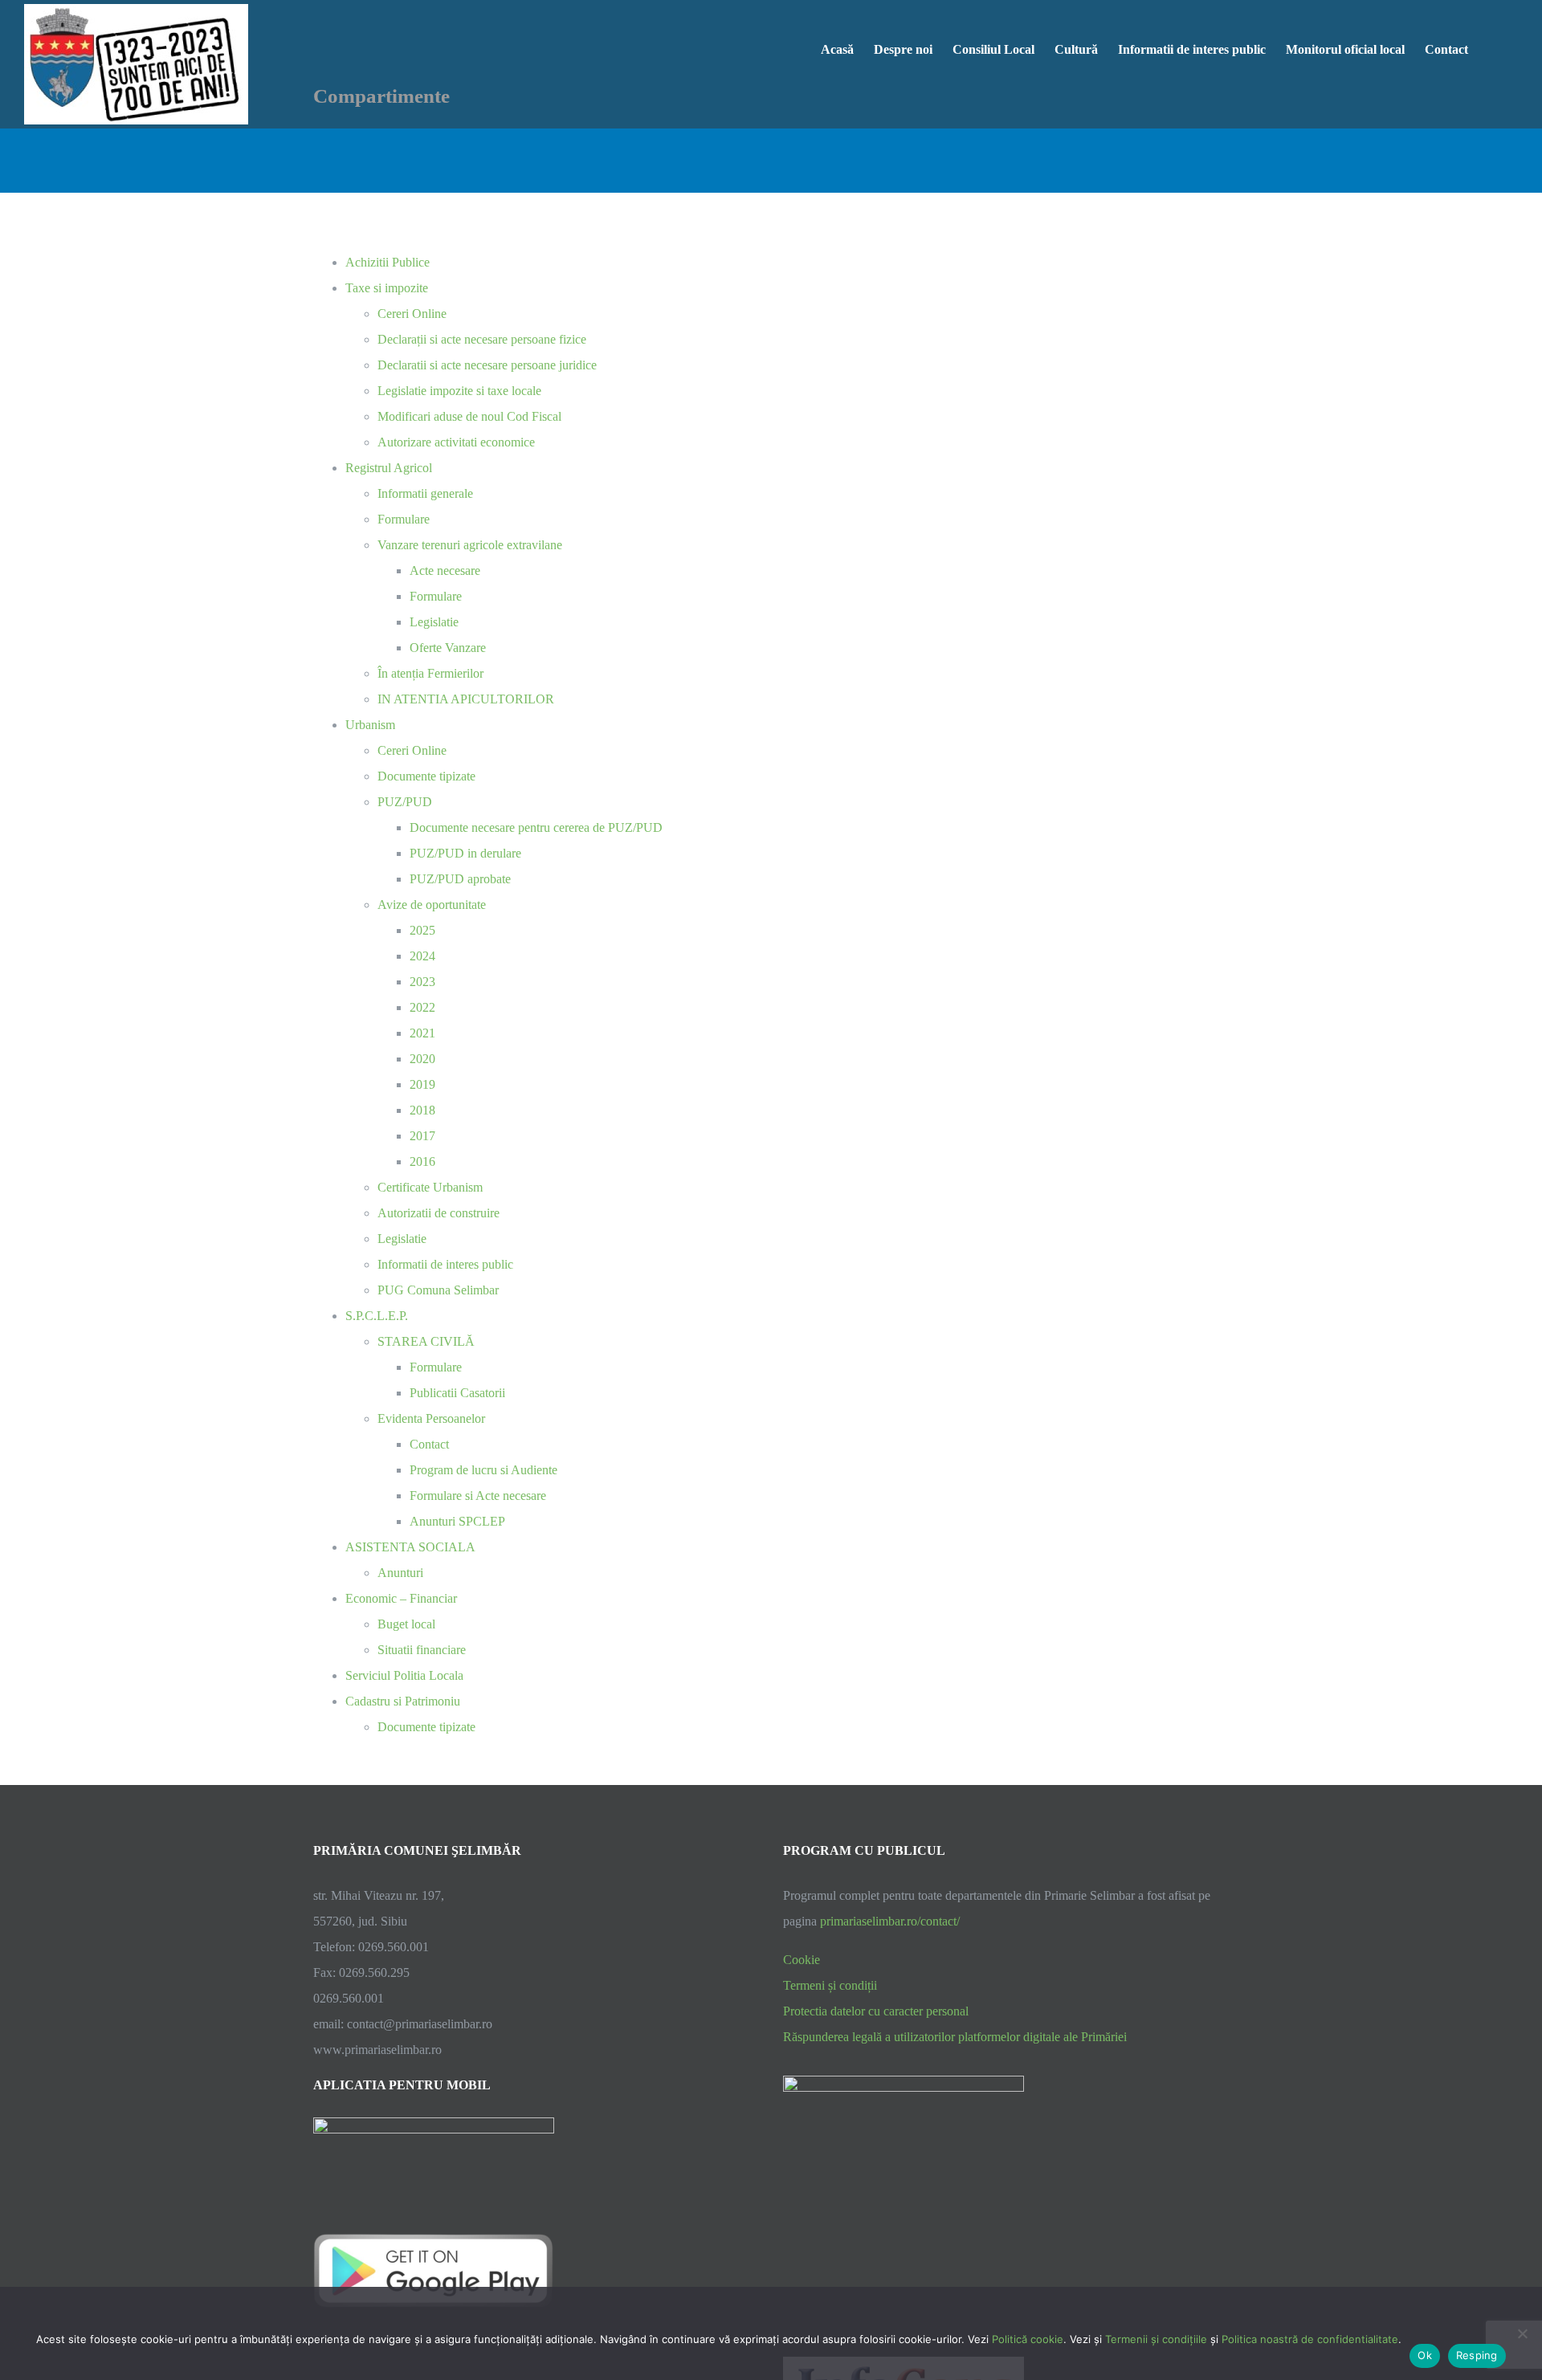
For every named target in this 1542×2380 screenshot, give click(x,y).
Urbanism (370, 725)
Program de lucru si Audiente (483, 1470)
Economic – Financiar (401, 1598)
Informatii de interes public (445, 1264)
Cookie (802, 1960)
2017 (422, 1136)
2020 (422, 1059)
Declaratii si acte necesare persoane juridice (487, 365)
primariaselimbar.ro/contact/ (890, 1921)
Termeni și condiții (830, 1985)
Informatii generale (425, 493)
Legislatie (434, 622)
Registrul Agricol (389, 468)
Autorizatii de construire (439, 1213)
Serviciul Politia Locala (404, 1675)
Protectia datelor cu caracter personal (876, 2011)
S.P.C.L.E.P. (377, 1316)
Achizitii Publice (388, 262)
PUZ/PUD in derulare (465, 853)
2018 (422, 1110)
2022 (422, 1007)
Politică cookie (1028, 2339)
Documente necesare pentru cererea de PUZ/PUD (536, 827)
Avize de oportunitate (432, 905)
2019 (422, 1084)
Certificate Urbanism (430, 1187)
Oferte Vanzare (448, 648)
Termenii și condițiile (1156, 2339)
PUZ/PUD (405, 802)
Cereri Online (412, 314)
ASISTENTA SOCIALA (410, 1547)
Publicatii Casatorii (457, 1393)
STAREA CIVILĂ (426, 1341)
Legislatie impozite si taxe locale (459, 391)
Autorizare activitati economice (456, 442)
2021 (422, 1033)
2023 (422, 982)
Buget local (406, 1624)
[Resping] (1522, 2333)
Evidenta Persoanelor (431, 1418)
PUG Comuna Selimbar (438, 1290)
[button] (1493, 48)
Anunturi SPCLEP (457, 1521)
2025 (422, 930)
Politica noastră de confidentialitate (1310, 2339)
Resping (1477, 2355)
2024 (422, 956)
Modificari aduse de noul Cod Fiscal (469, 416)
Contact (429, 1444)
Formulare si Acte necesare (478, 1496)
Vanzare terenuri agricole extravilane (470, 545)
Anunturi (400, 1573)
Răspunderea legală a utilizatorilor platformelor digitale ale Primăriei (955, 2037)
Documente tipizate (426, 776)
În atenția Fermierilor (430, 673)
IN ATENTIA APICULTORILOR (466, 699)
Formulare (404, 519)
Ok (1425, 2355)
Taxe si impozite (387, 288)
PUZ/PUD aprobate (460, 879)
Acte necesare (445, 571)
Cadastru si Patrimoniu (403, 1701)
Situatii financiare (422, 1650)
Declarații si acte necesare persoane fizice (482, 339)
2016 (422, 1161)
